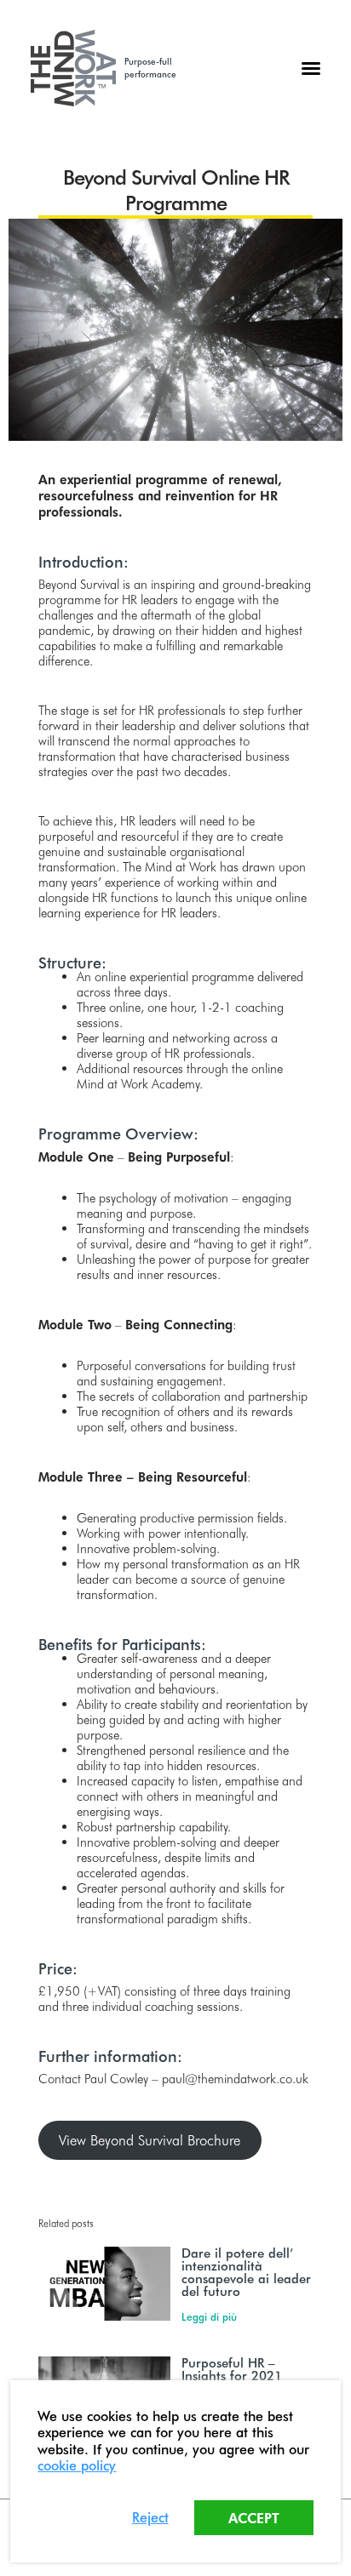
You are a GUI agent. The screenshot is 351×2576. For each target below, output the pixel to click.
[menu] (311, 68)
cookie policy (77, 2465)
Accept (254, 2518)
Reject (150, 2517)
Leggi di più (209, 2316)
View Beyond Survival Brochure (150, 2140)
